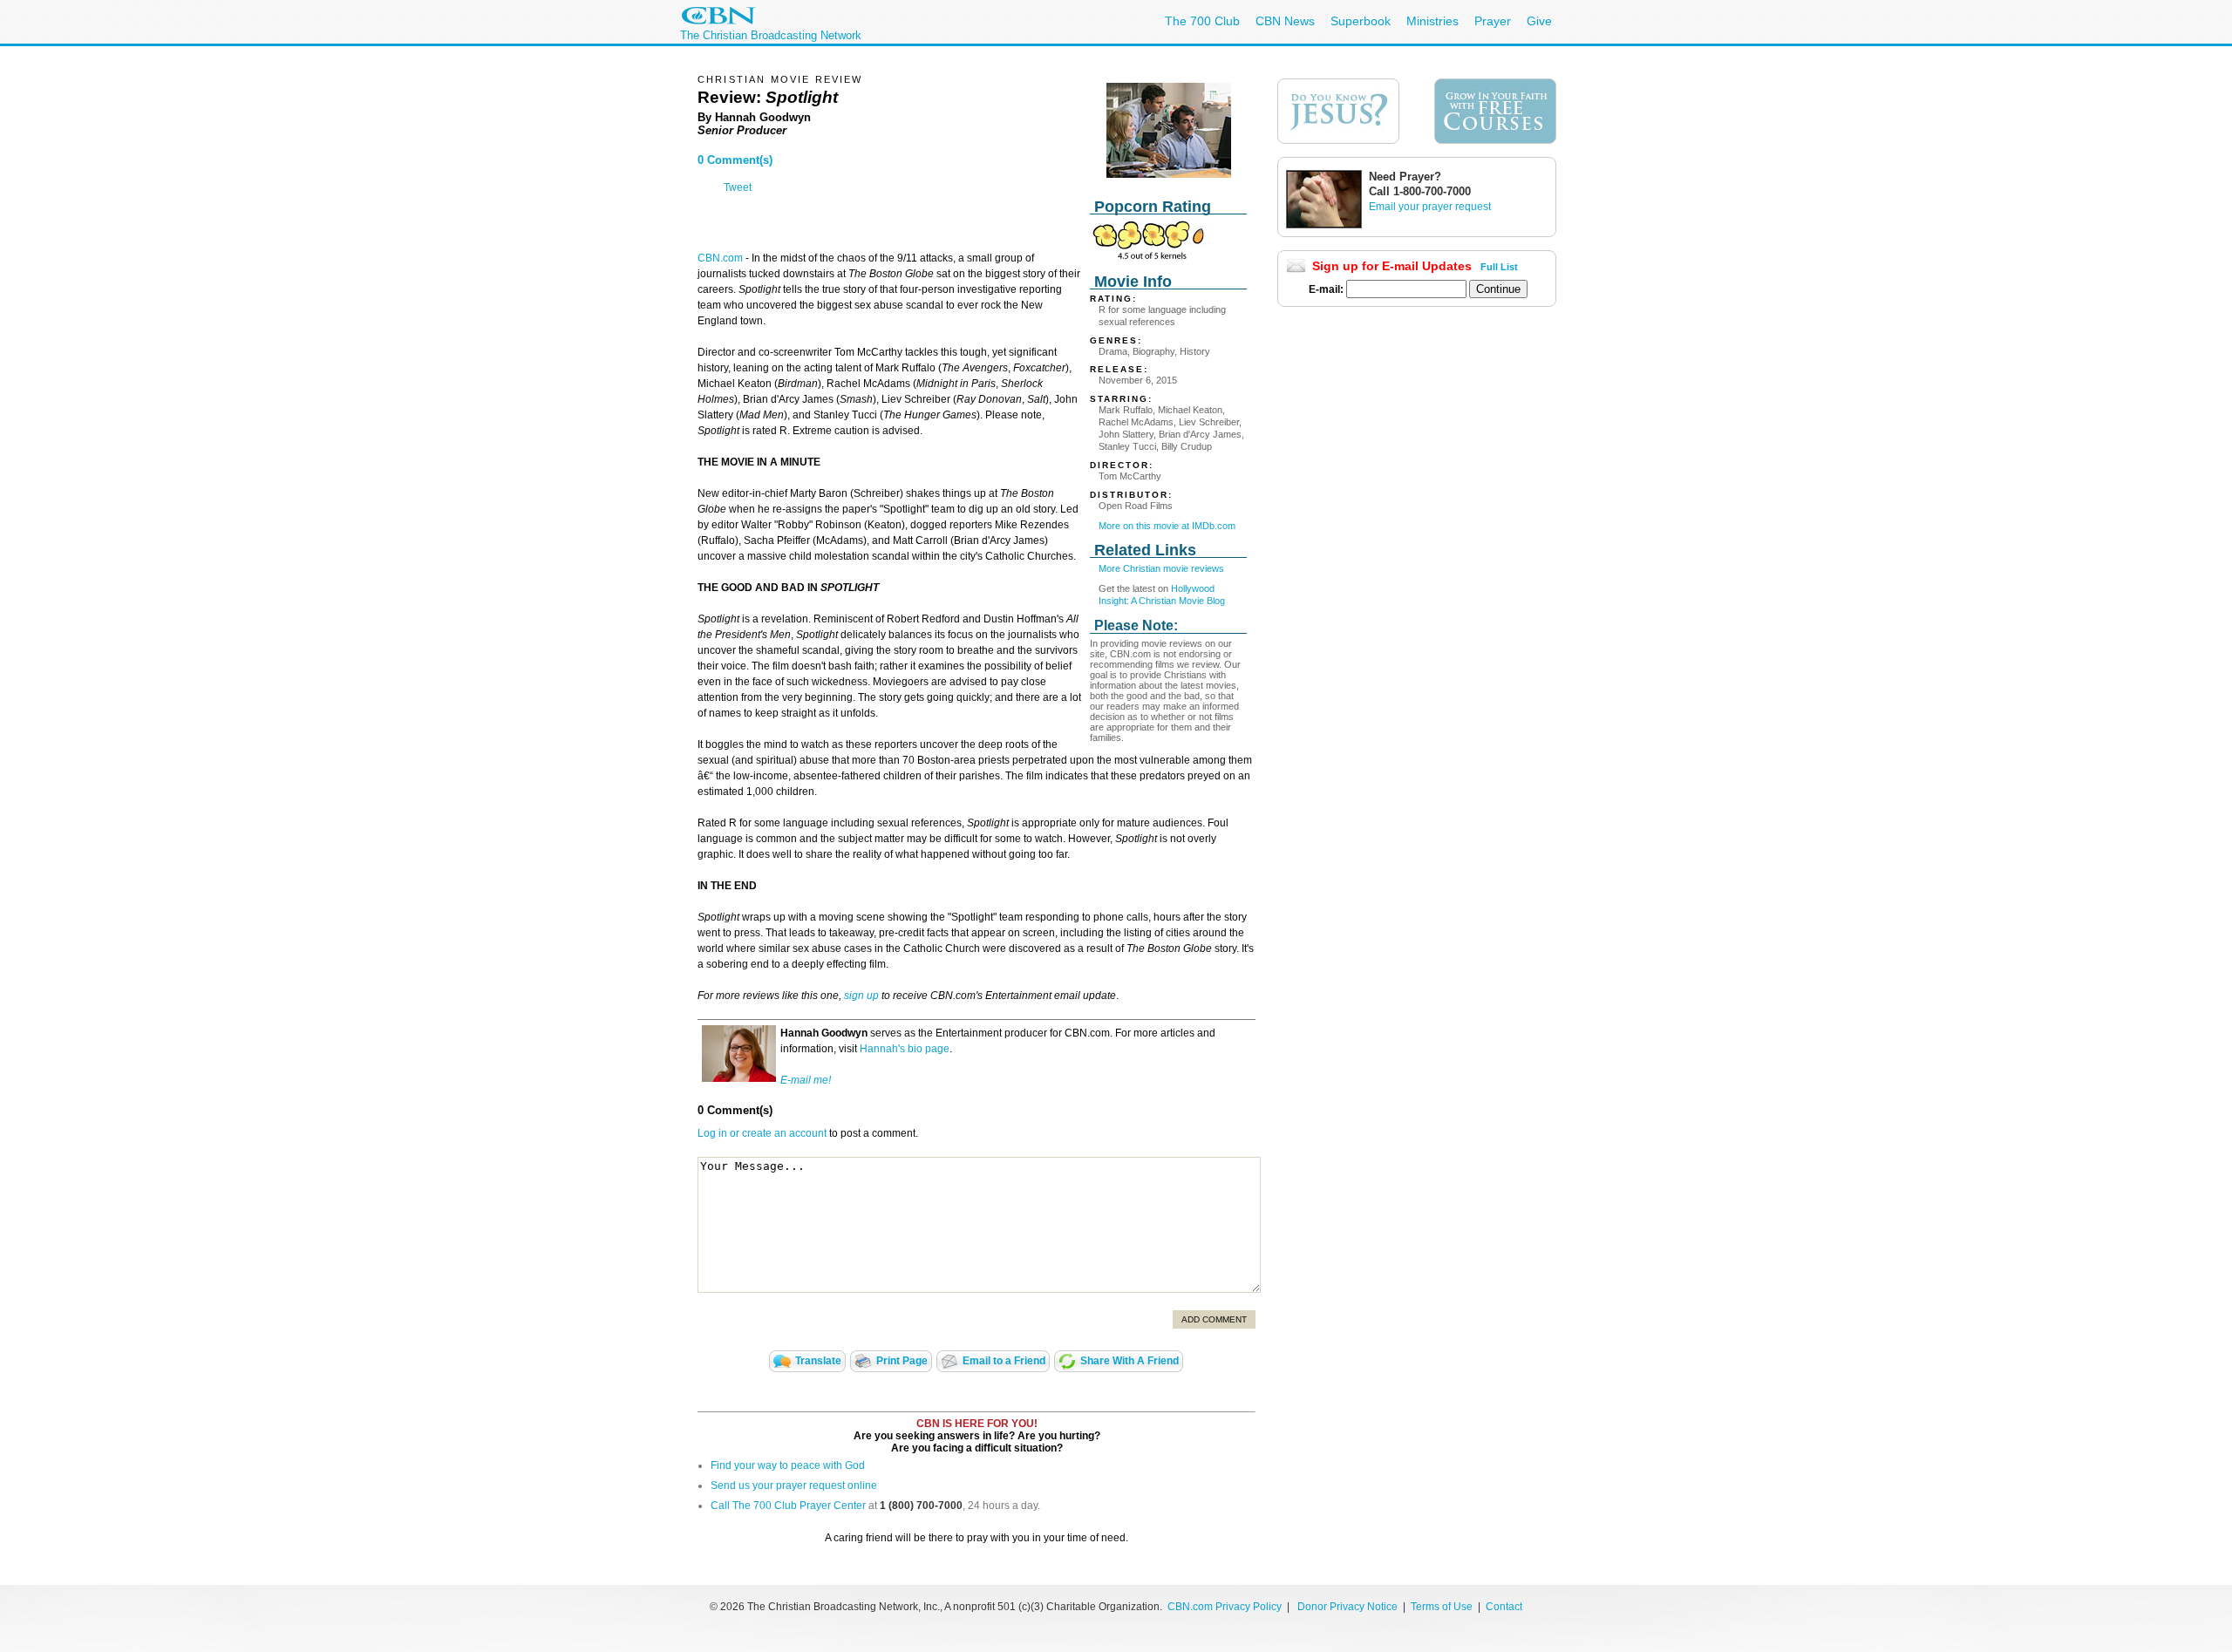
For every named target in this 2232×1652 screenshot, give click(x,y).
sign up (861, 996)
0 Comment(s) (735, 160)
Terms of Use (1443, 1607)
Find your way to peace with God (788, 1465)
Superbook (1361, 21)
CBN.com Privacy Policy (1225, 1607)
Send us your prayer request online (794, 1485)
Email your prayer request (1430, 207)
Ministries (1432, 21)
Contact (1504, 1607)
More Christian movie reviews (1161, 568)
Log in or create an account (762, 1133)
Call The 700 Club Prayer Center (788, 1506)
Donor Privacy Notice (1347, 1607)
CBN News (1285, 21)
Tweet (738, 187)
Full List (1499, 267)
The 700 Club (1202, 21)
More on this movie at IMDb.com (1167, 526)
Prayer (1493, 21)
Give (1539, 21)
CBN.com (720, 258)
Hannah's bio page (905, 1049)
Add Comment (1214, 1319)
